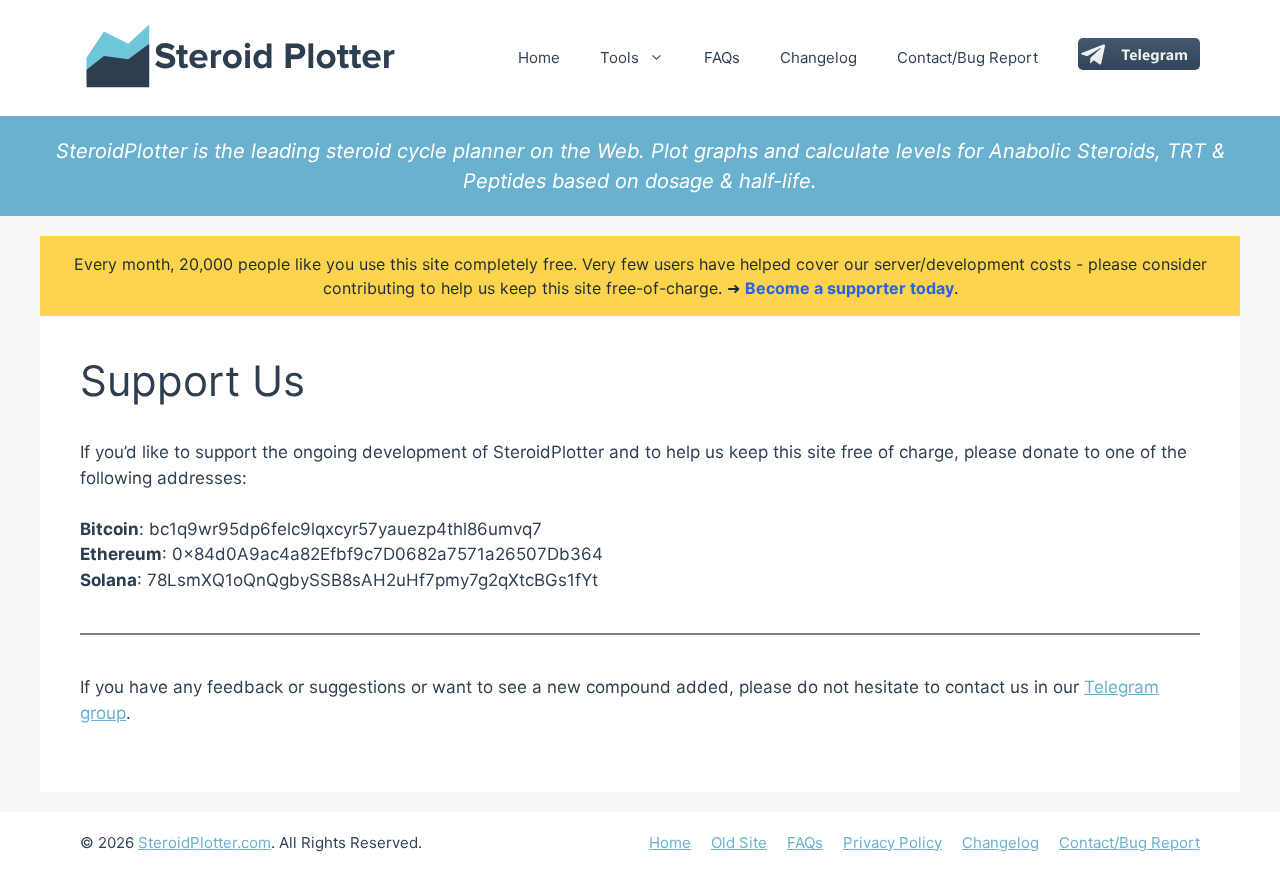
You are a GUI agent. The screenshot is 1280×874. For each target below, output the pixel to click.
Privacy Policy (892, 842)
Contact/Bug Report (967, 57)
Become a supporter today (849, 288)
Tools (619, 57)
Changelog (818, 57)
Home (539, 57)
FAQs (722, 57)
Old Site (739, 842)
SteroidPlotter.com (204, 842)
